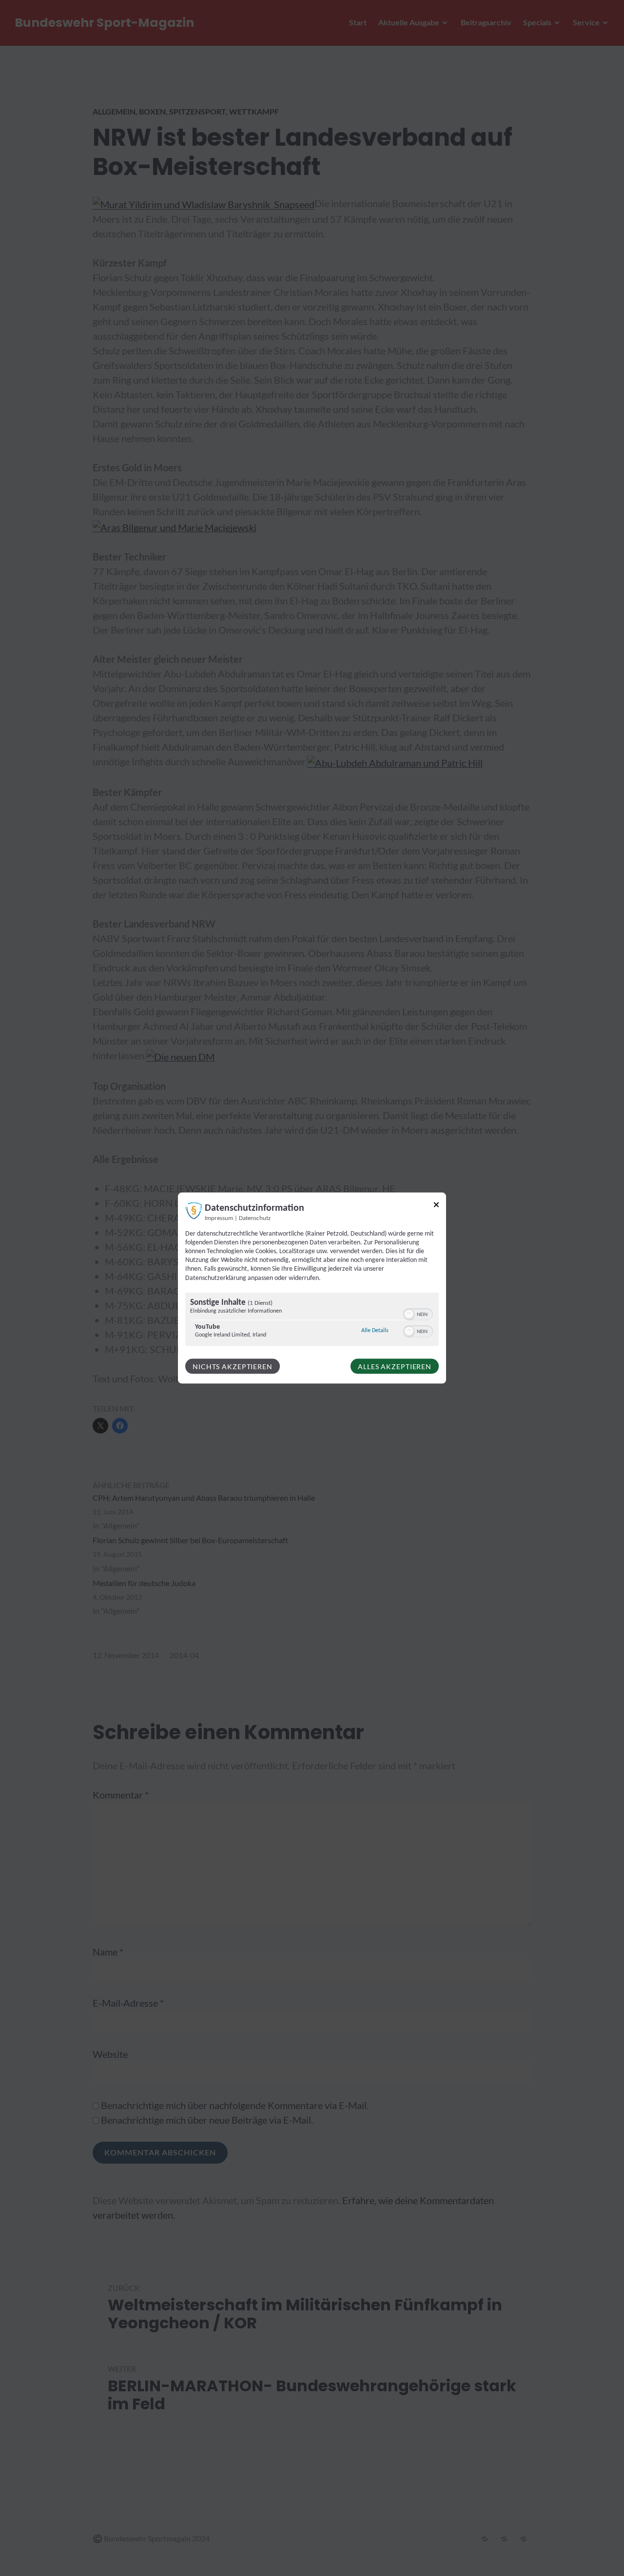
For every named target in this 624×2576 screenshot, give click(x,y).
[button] (409, 1314)
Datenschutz (255, 1218)
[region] (312, 1320)
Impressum (219, 1218)
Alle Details (375, 1330)
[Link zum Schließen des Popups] (436, 1206)
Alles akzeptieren (395, 1366)
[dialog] (312, 1288)
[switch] (418, 1313)
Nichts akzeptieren (233, 1366)
